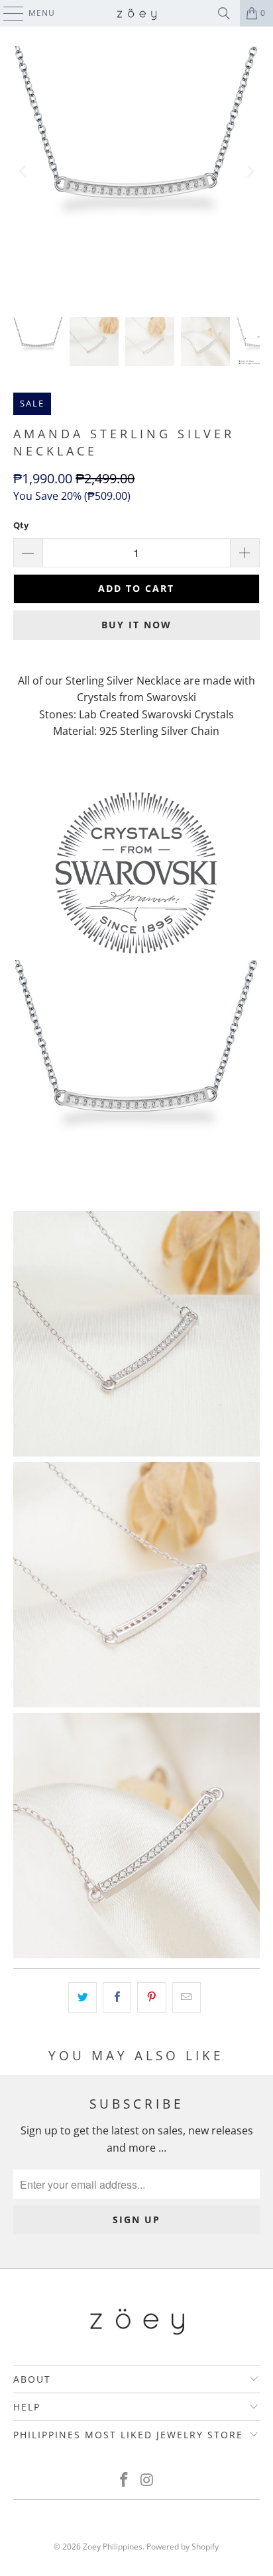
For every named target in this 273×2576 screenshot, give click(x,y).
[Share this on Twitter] (82, 1997)
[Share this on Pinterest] (151, 1997)
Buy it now (136, 625)
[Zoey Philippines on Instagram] (147, 2480)
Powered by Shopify (183, 2547)
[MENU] (7, 13)
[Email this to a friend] (187, 1997)
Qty (21, 525)
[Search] (224, 13)
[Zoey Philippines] (136, 13)
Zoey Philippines (113, 2547)
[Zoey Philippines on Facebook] (125, 2480)
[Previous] (23, 172)
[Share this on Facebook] (117, 1997)
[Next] (250, 172)
